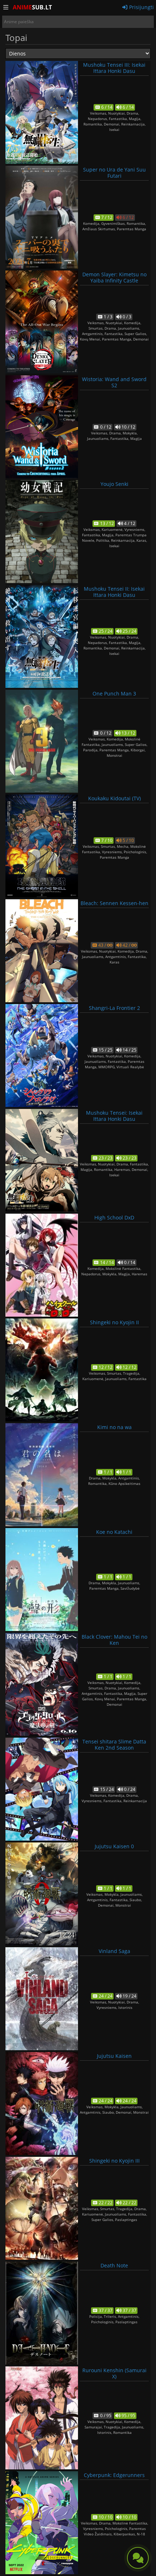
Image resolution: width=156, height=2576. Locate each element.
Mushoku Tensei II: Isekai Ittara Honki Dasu (114, 592)
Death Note (114, 2265)
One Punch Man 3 (114, 693)
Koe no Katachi (114, 1532)
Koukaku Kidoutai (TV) (114, 798)
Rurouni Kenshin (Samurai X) (114, 2373)
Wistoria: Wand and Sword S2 (114, 382)
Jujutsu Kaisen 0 (114, 1846)
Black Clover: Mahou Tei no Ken (114, 1640)
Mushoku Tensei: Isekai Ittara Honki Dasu (114, 1116)
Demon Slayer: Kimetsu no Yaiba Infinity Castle (114, 277)
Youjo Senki (114, 484)
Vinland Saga (114, 1951)
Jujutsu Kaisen (114, 2056)
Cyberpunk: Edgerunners (114, 2475)
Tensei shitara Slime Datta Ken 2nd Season (114, 1745)
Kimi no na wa (114, 1427)
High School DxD (114, 1217)
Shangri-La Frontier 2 (114, 1008)
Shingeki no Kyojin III (114, 2161)
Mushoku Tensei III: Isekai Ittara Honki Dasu (114, 68)
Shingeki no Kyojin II (114, 1322)
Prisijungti (141, 7)
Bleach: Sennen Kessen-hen (114, 903)
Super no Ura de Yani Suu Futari (114, 173)
